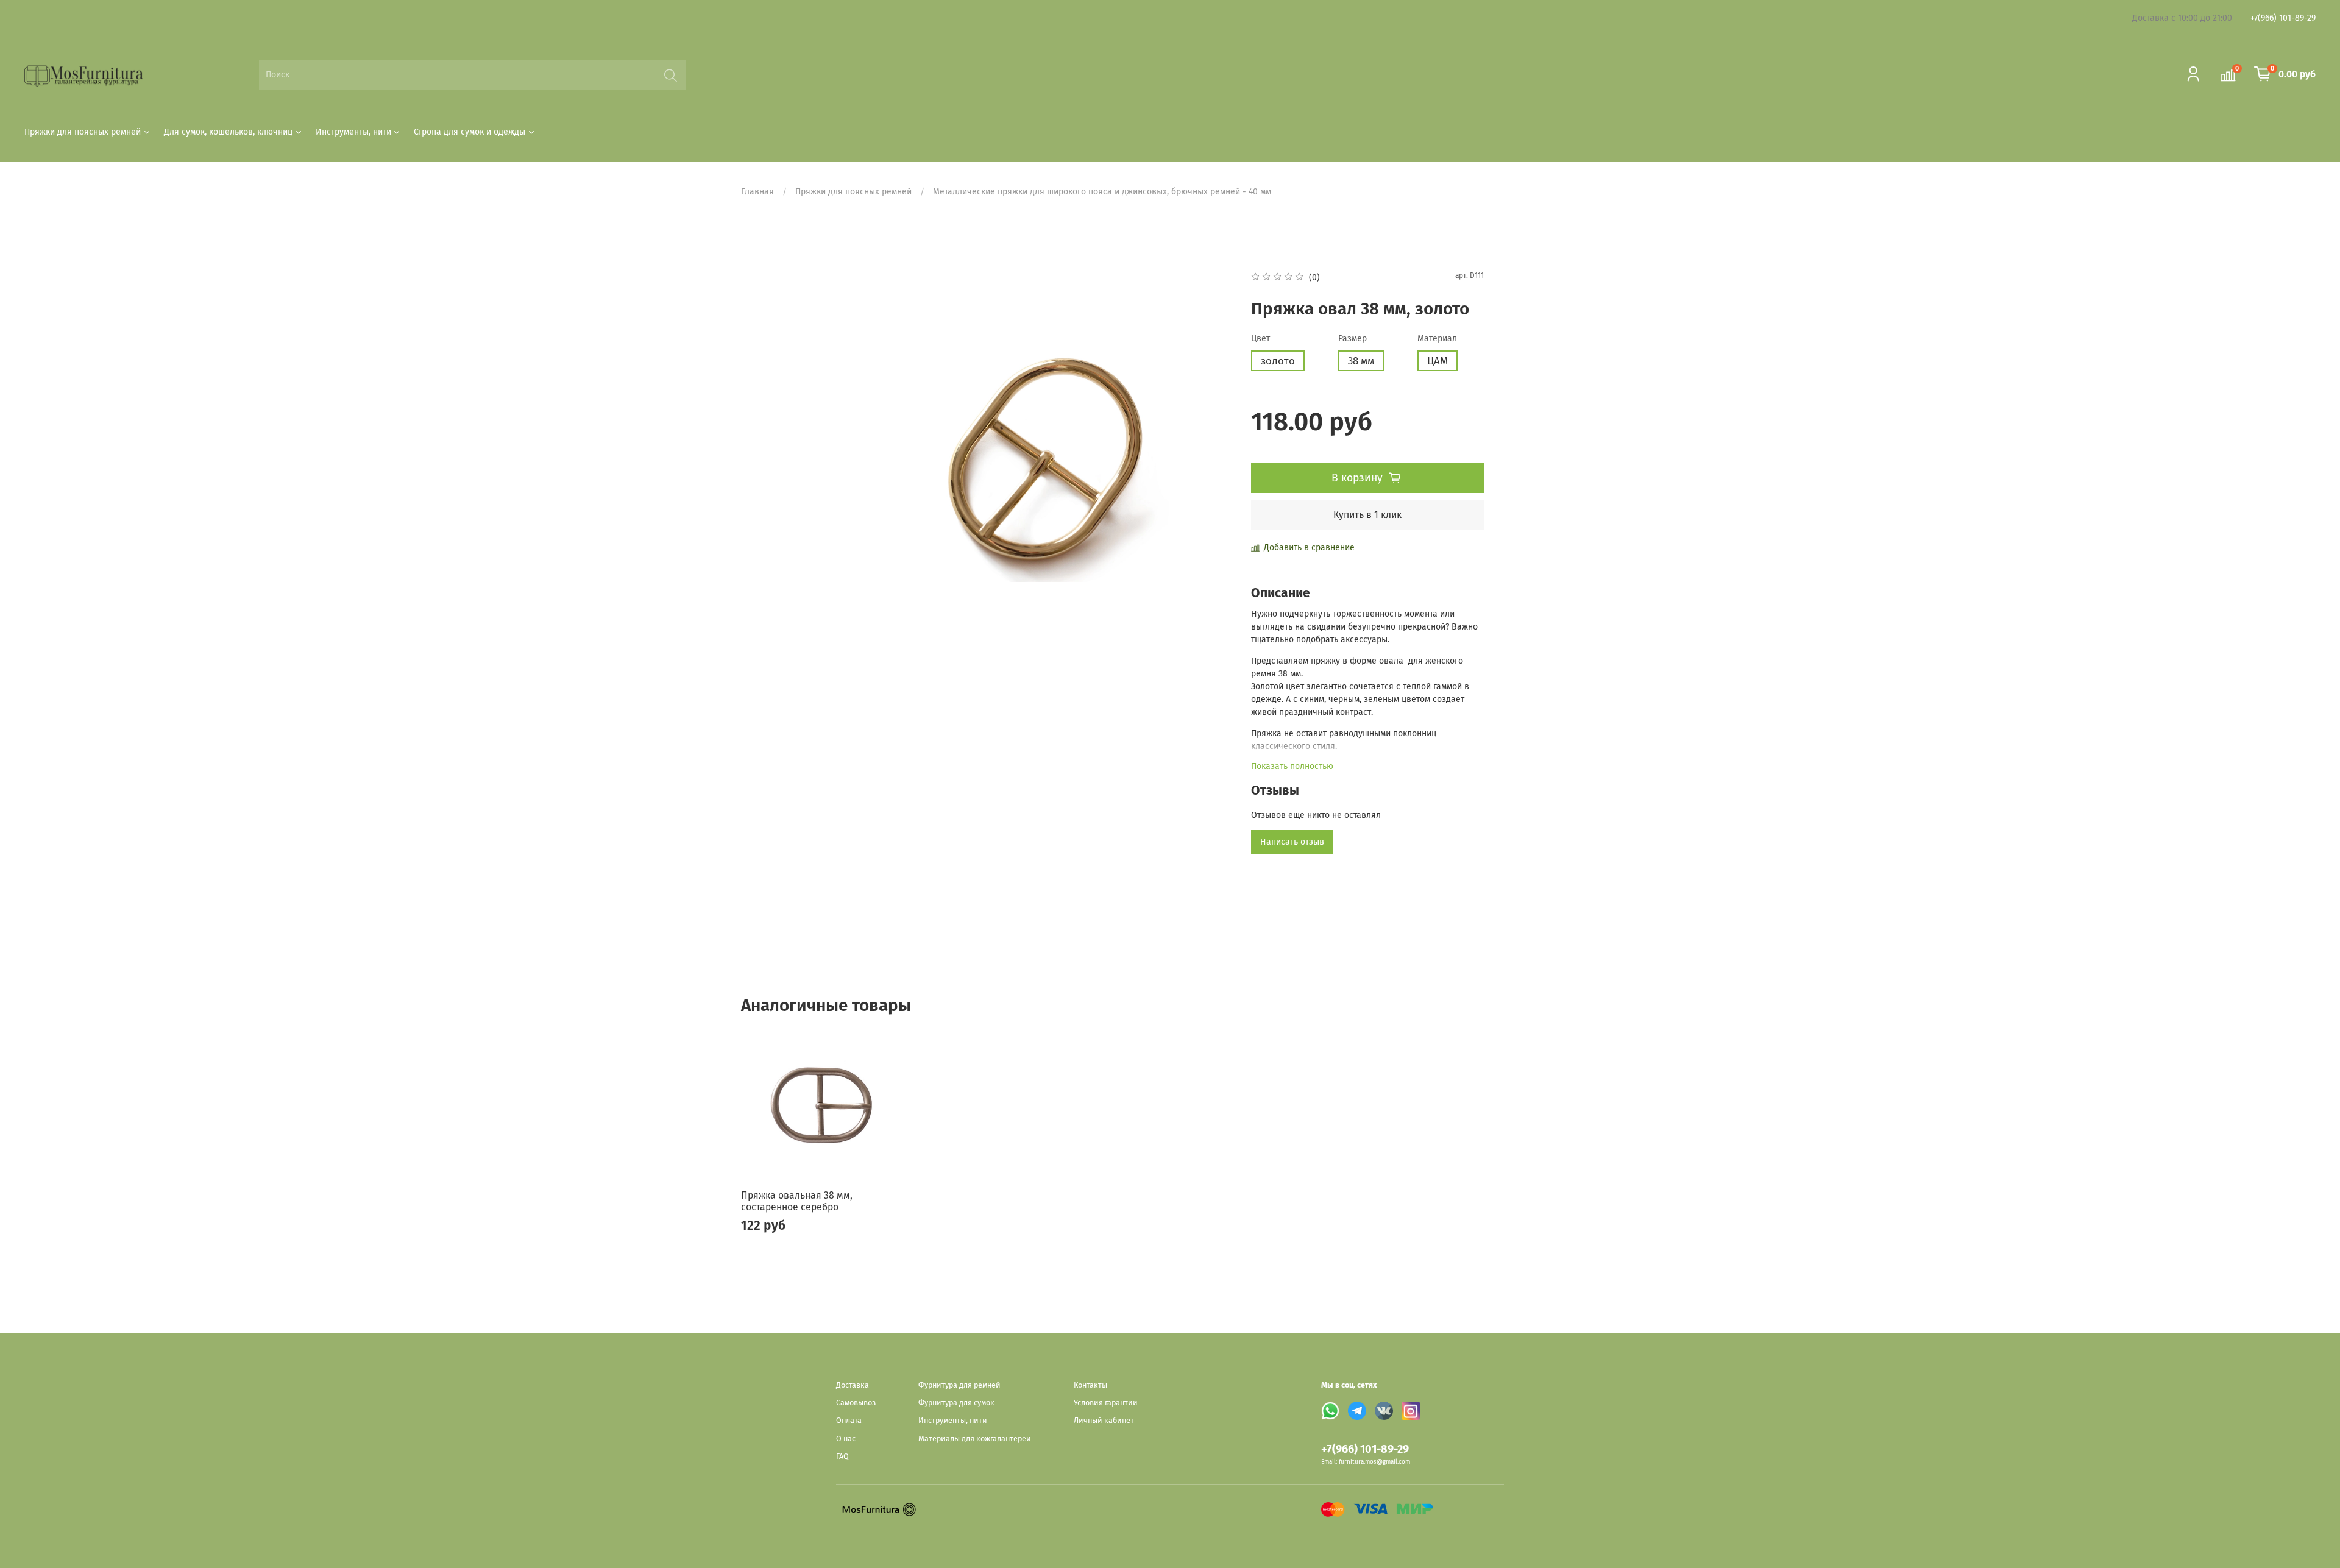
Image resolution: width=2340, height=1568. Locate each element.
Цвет (1260, 339)
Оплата (849, 1420)
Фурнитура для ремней (959, 1385)
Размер (1353, 339)
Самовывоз (856, 1403)
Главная (757, 192)
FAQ (842, 1456)
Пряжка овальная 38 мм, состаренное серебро (797, 1201)
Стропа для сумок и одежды (470, 132)
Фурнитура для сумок (956, 1403)
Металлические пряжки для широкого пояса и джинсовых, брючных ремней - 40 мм (1102, 192)
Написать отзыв (1292, 842)
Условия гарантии (1106, 1403)
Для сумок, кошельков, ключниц (228, 132)
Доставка (853, 1385)
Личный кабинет (1104, 1420)
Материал (1437, 339)
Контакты (1090, 1385)
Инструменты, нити (353, 132)
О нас (846, 1439)
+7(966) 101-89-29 (2283, 18)
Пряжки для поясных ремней (83, 132)
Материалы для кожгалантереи (975, 1439)
